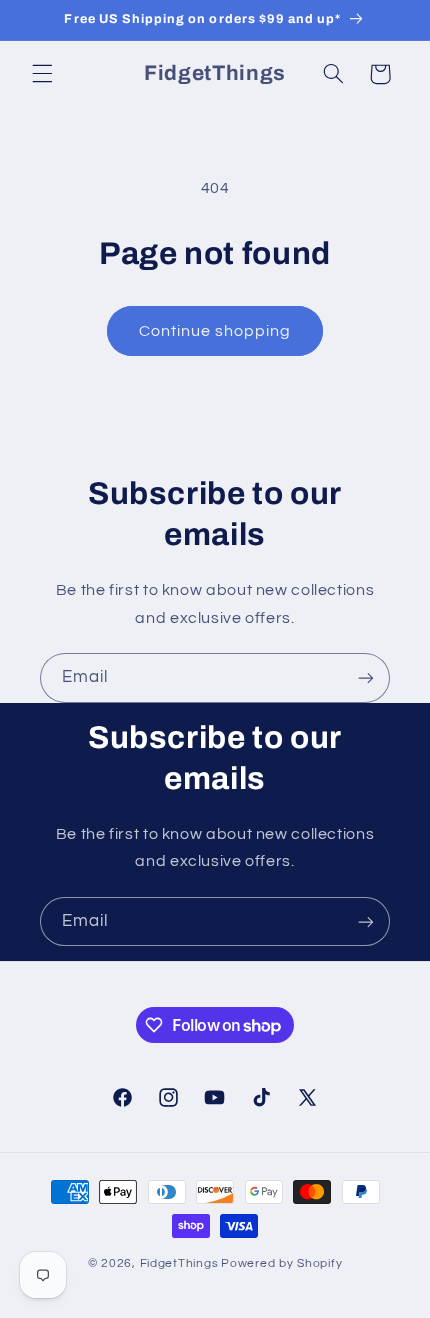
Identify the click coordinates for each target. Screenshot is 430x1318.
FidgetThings (179, 1263)
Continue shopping (215, 331)
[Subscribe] (366, 677)
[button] (42, 74)
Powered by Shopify (281, 1263)
